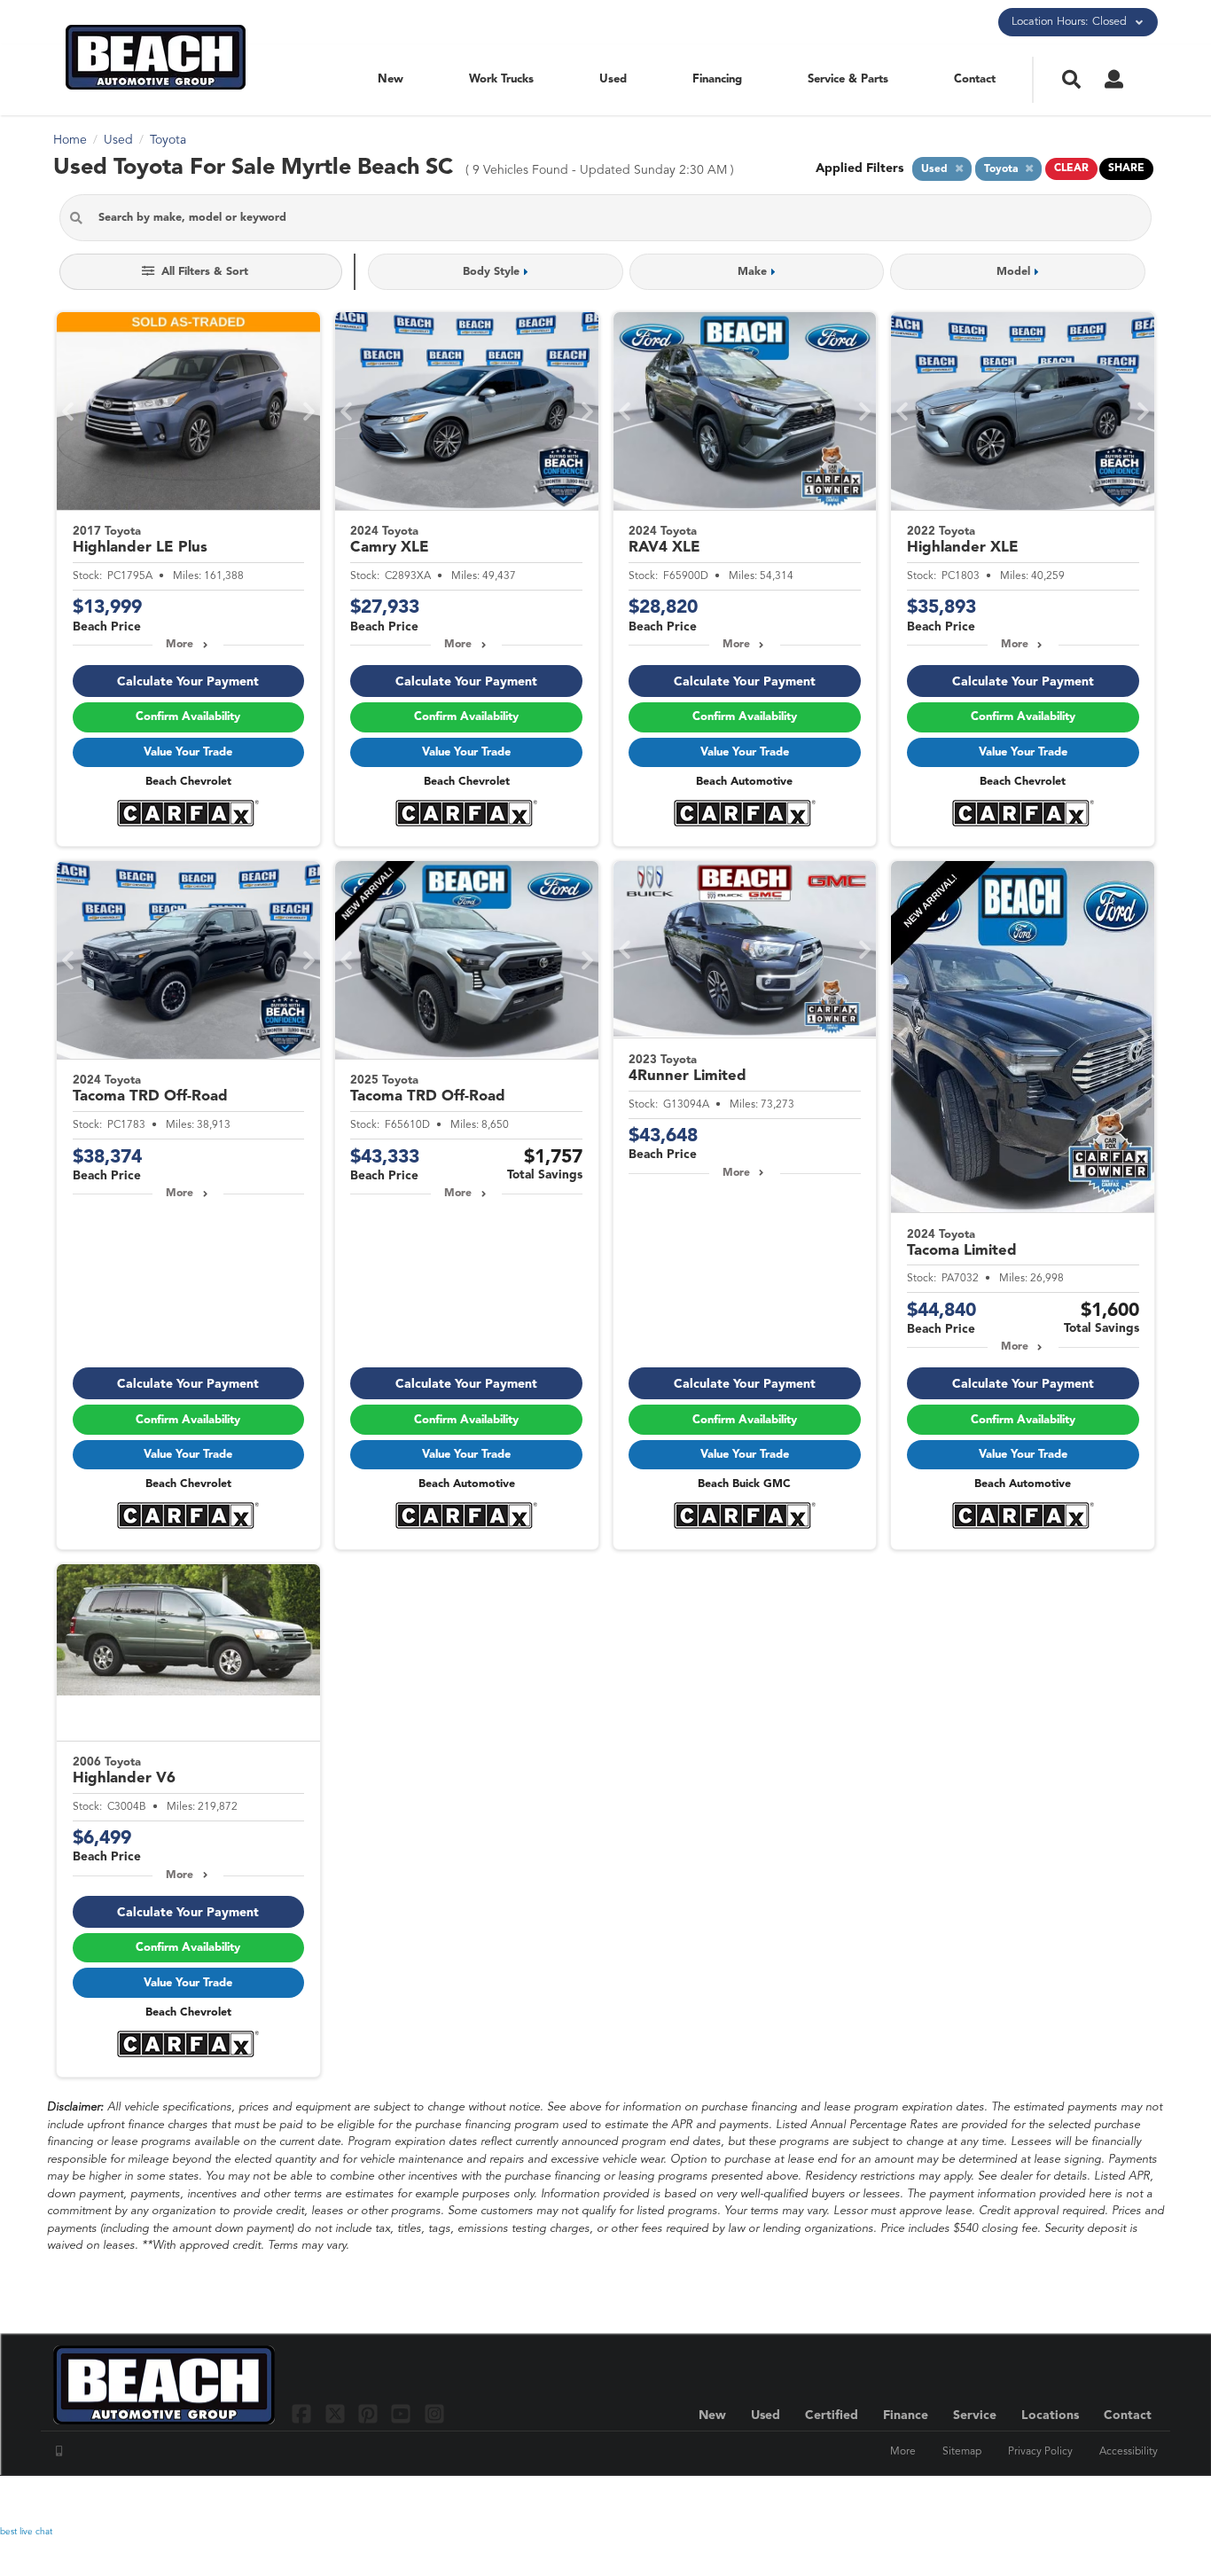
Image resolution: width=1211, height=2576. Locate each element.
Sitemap (962, 2452)
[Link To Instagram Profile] (434, 2413)
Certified (832, 2415)
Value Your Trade (188, 752)
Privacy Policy (1040, 2452)
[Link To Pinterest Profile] (370, 2413)
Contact (975, 79)
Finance (906, 2415)
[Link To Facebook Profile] (304, 2413)
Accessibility (1129, 2452)
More (180, 645)
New (391, 79)
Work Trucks (501, 79)
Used (613, 79)
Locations (1050, 2415)
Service (975, 2415)
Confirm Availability (188, 717)
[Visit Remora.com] (1120, 2501)
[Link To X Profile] (336, 2413)
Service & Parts (848, 79)
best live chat (26, 2532)
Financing (717, 79)
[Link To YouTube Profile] (403, 2413)
